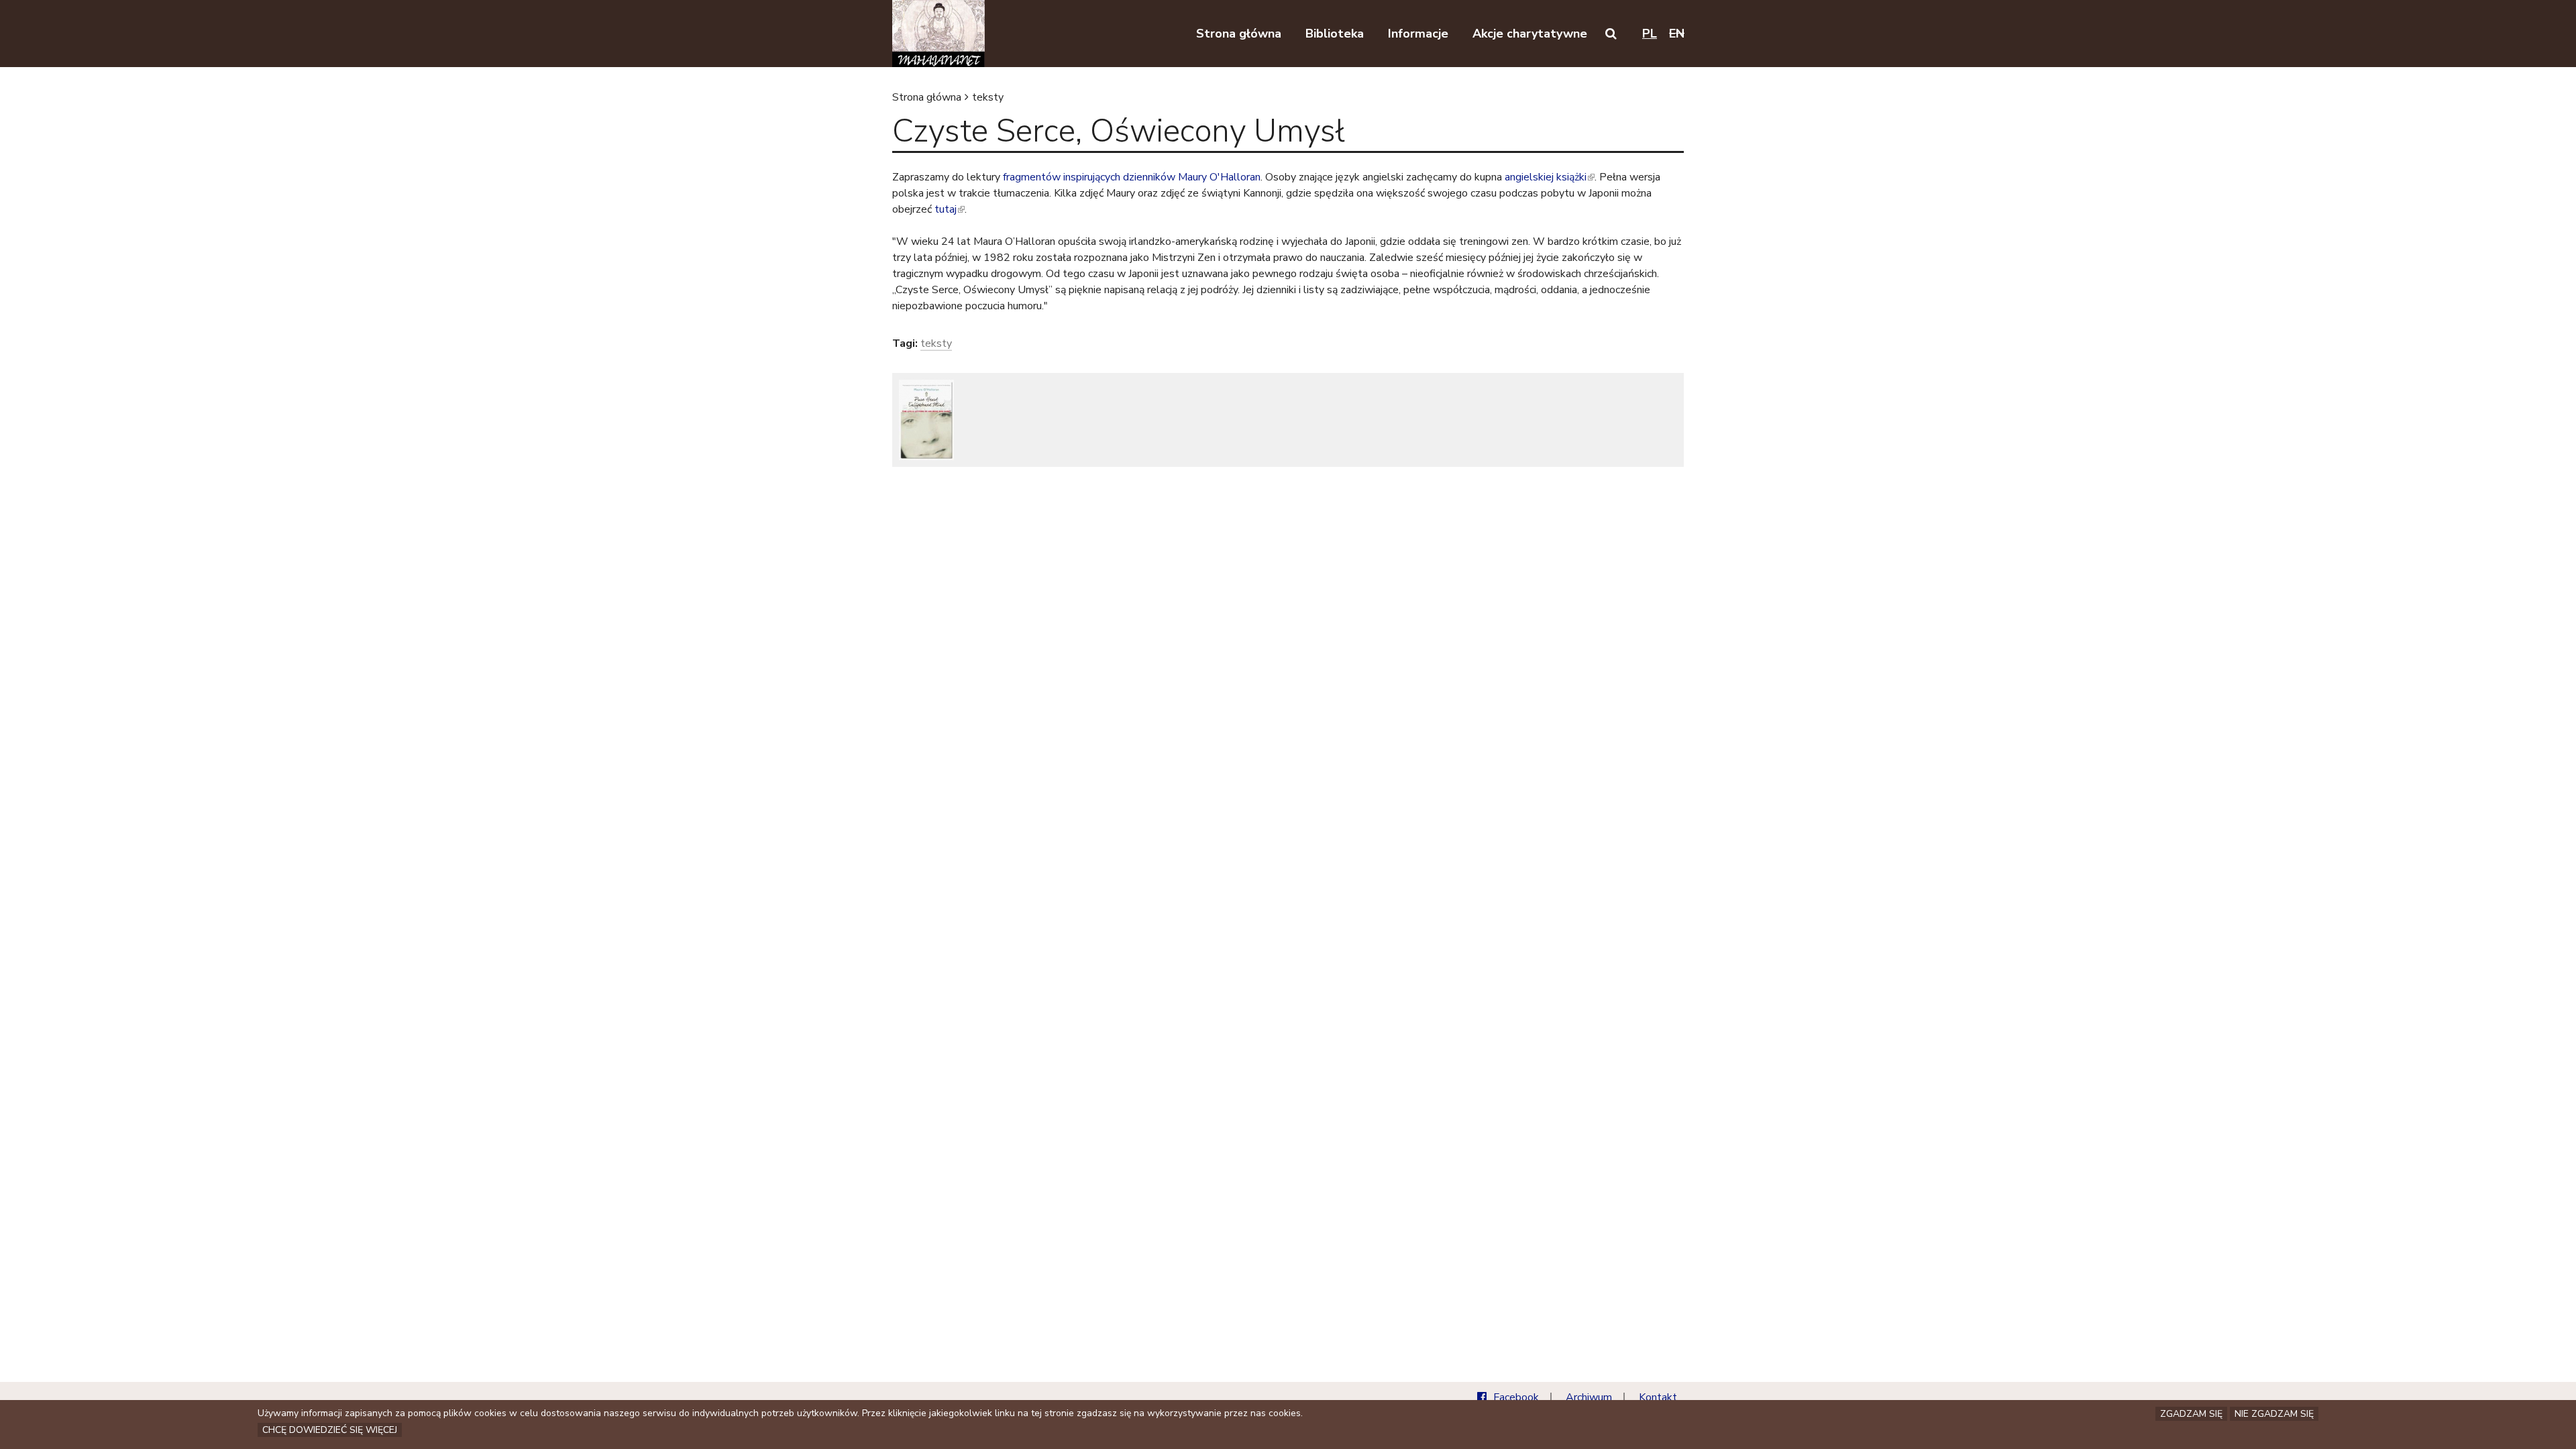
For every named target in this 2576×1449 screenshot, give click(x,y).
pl (1650, 34)
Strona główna (927, 97)
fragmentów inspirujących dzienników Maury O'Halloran (1132, 177)
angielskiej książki (1549, 177)
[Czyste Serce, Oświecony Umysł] (926, 420)
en (1677, 34)
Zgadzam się (2191, 1414)
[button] (1611, 34)
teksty (988, 97)
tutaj (949, 209)
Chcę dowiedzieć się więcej (330, 1430)
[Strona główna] (938, 34)
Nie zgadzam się (2274, 1414)
